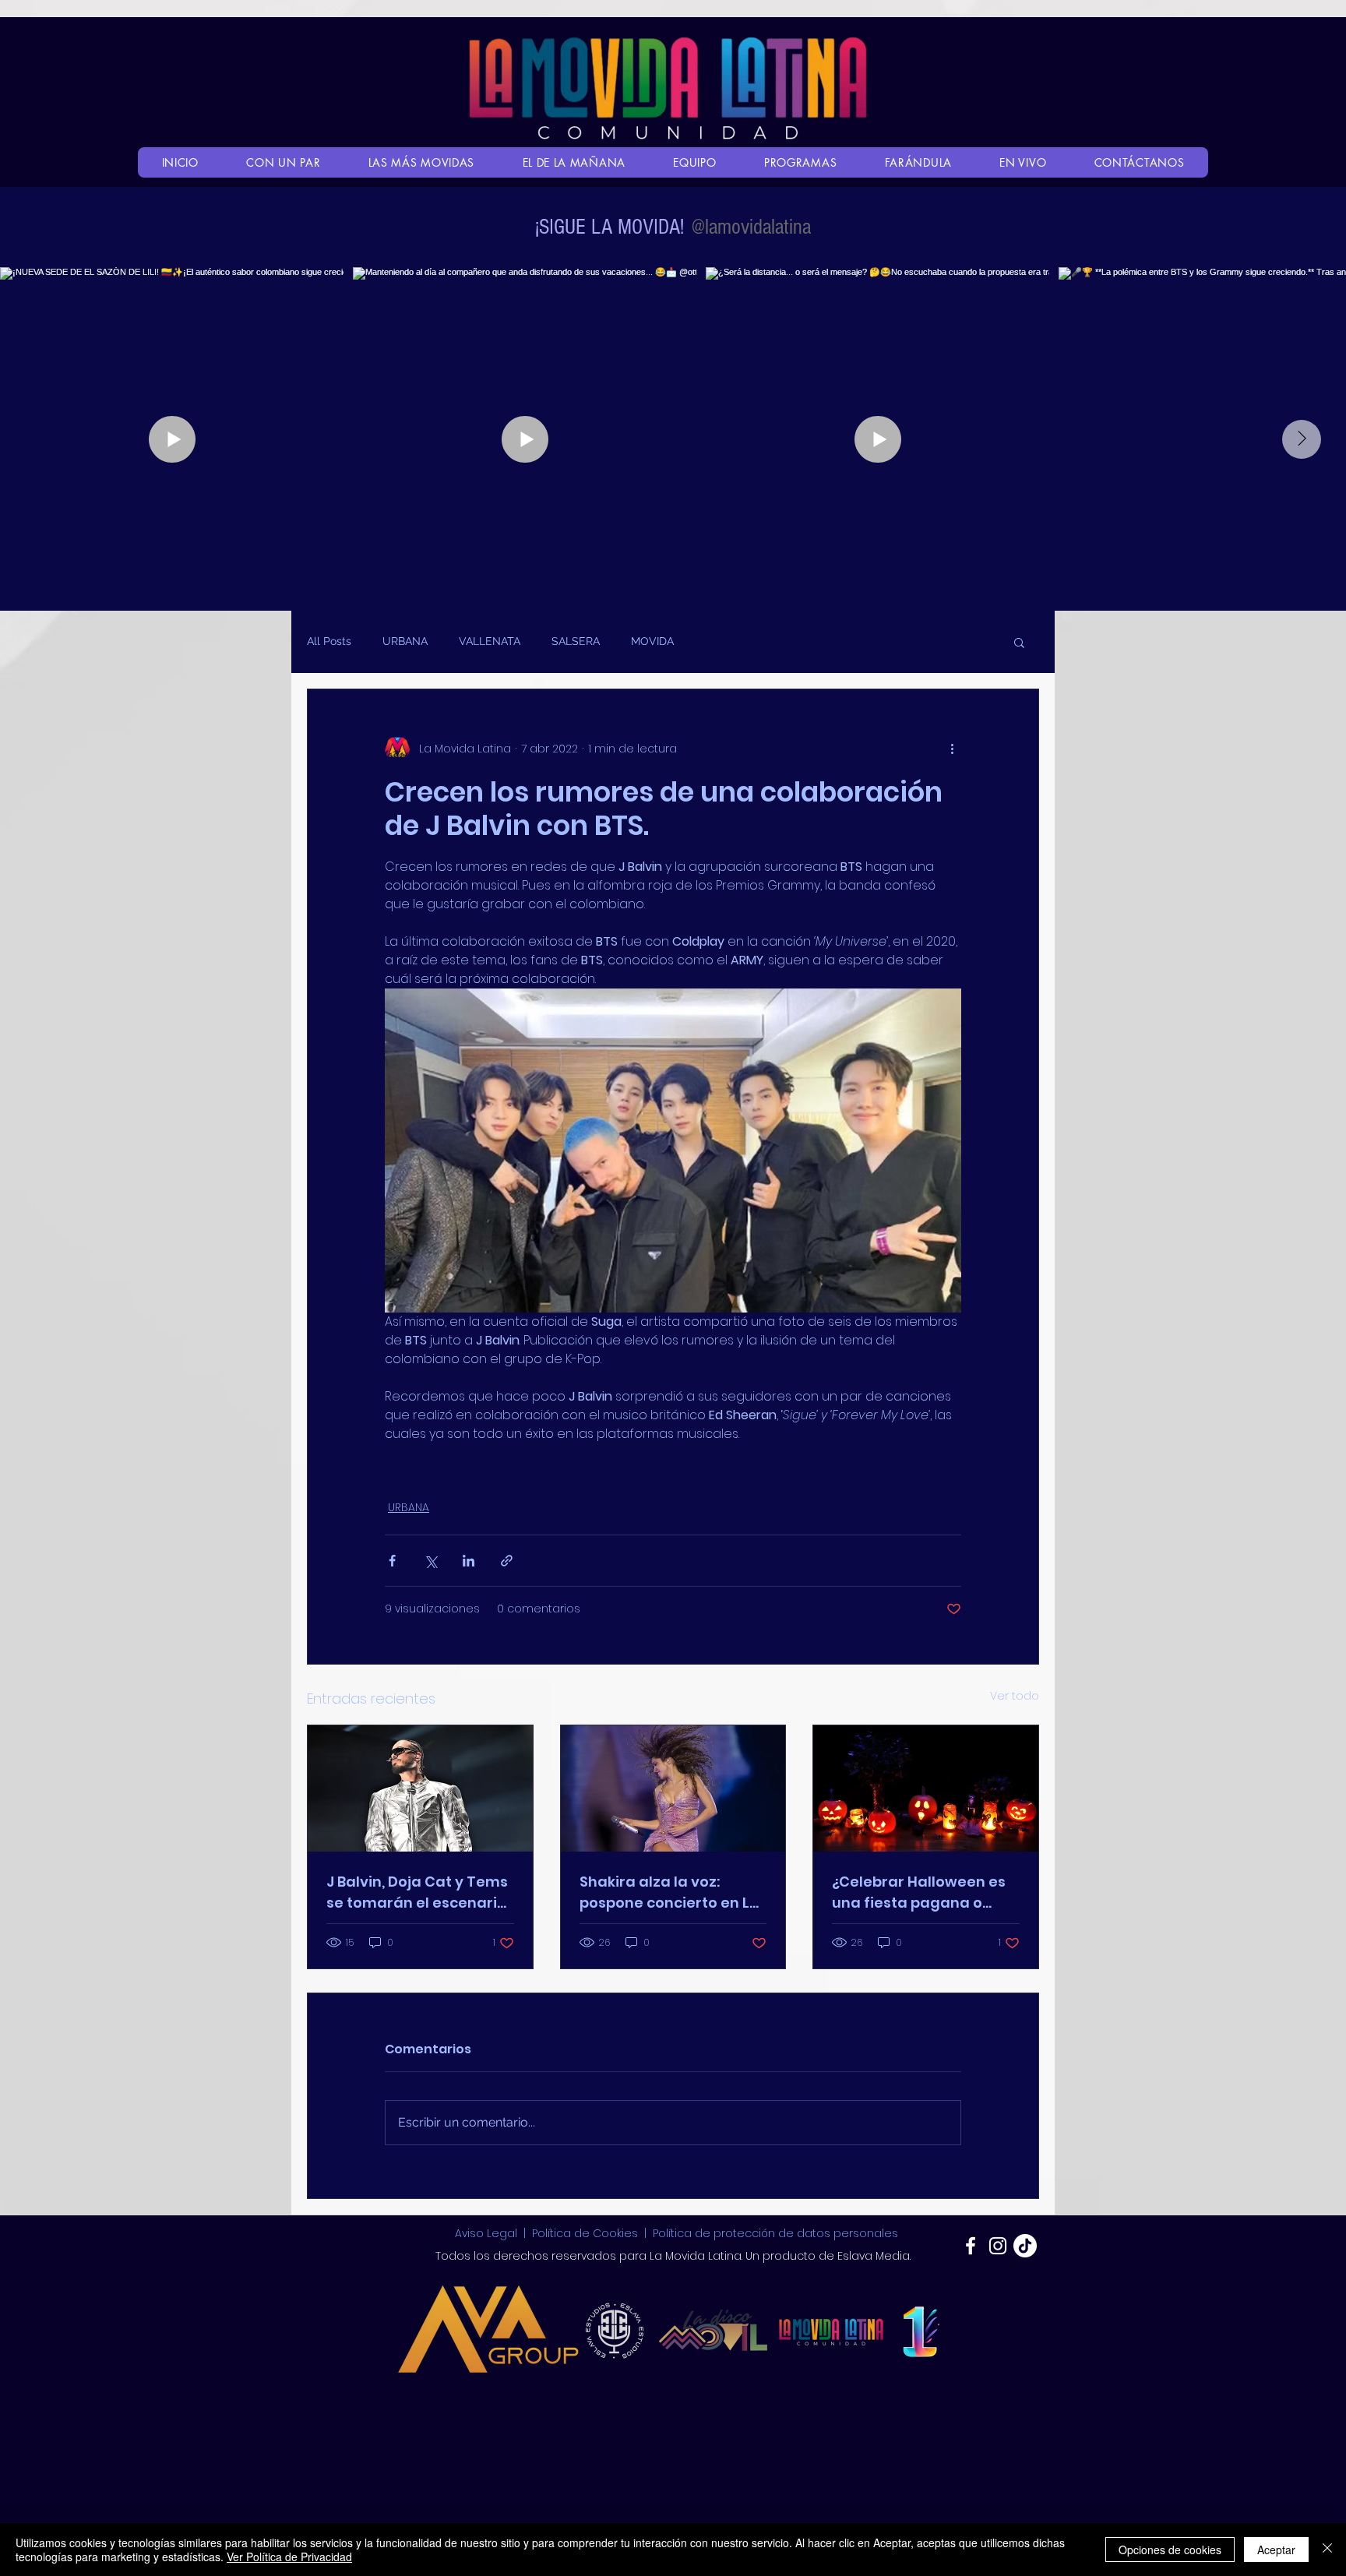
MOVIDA (652, 641)
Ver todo (1015, 1696)
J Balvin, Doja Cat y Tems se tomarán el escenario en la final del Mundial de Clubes (418, 1892)
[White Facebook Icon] (971, 2246)
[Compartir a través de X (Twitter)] (430, 1561)
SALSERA (576, 641)
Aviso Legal (488, 2233)
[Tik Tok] (1025, 2246)
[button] (1019, 642)
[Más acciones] (952, 749)
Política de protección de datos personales (775, 2233)
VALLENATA (490, 641)
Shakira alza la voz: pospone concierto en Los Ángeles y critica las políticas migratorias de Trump (673, 1892)
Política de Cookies (585, 2233)
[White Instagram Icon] (998, 2246)
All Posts (329, 641)
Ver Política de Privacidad (289, 2557)
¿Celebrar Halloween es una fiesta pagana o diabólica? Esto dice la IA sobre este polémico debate (922, 1892)
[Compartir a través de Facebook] (392, 1561)
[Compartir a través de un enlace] (507, 1561)
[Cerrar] (1327, 2550)
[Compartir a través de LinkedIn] (469, 1561)
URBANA (405, 641)
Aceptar (1276, 2550)
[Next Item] (1302, 439)
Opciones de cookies (1170, 2550)
